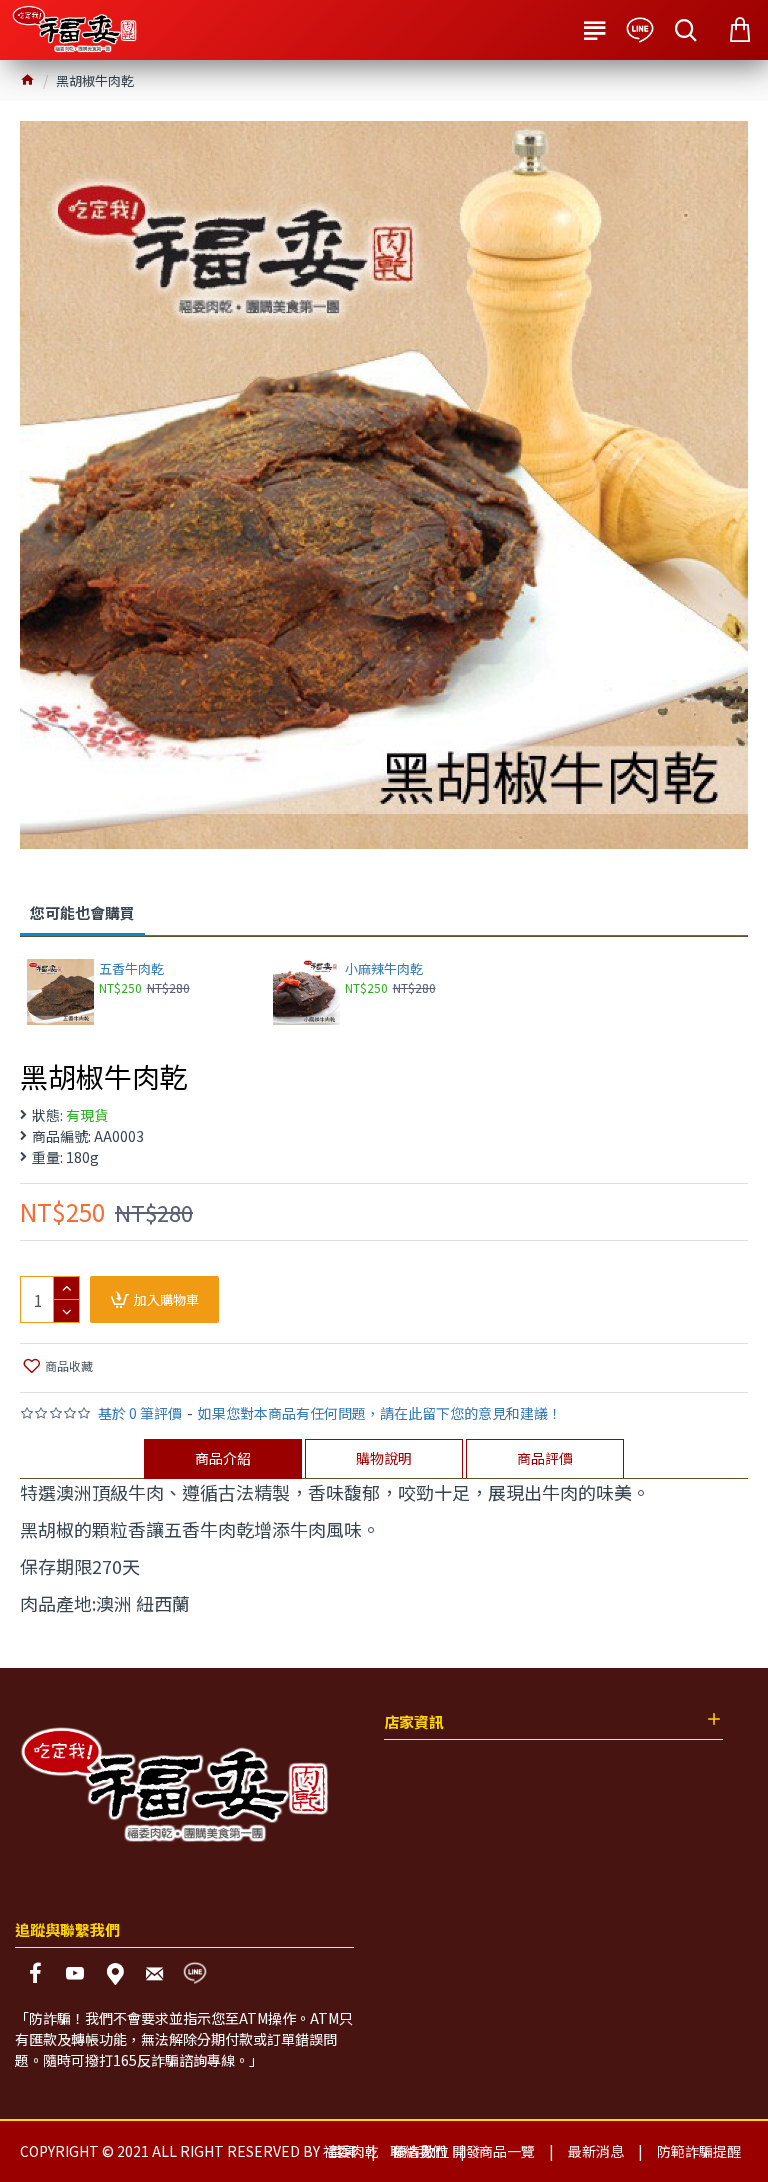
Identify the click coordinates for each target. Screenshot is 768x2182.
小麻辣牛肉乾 (384, 969)
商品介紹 (223, 1458)
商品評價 (545, 1458)
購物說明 (384, 1458)
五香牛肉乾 (131, 969)
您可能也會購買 (82, 912)
